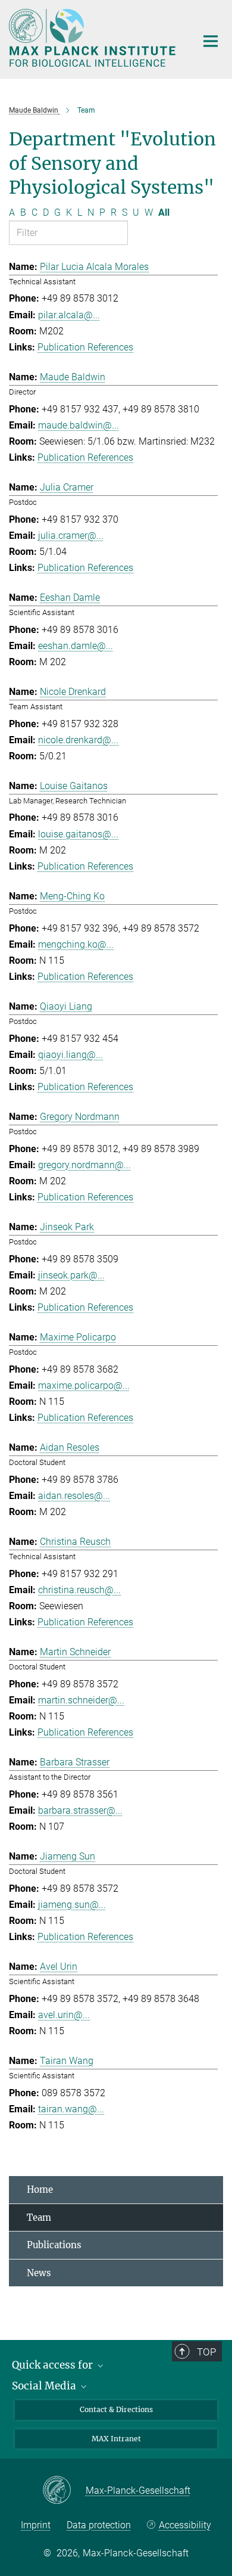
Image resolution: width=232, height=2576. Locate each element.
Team (39, 2217)
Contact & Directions (116, 2409)
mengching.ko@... (76, 944)
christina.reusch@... (79, 1590)
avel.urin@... (64, 2015)
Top (206, 2352)
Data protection (99, 2525)
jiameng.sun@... (72, 1905)
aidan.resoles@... (74, 1496)
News (39, 2273)
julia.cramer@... (71, 536)
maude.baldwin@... (79, 425)
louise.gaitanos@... (78, 834)
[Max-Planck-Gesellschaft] (64, 2491)
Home (40, 2189)
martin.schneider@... (81, 1700)
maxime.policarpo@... (84, 1385)
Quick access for (54, 2365)
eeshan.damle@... (76, 646)
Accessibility (185, 2525)
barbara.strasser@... (80, 1810)
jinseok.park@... (71, 1275)
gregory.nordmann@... (84, 1165)
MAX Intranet (116, 2439)
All (164, 212)
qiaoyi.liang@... (70, 1055)
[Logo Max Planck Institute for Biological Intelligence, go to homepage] (94, 38)
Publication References (85, 347)
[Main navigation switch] (211, 41)
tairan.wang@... (71, 2109)
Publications (54, 2245)
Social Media (45, 2386)
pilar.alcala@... (69, 315)
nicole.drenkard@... (78, 740)
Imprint (36, 2525)
